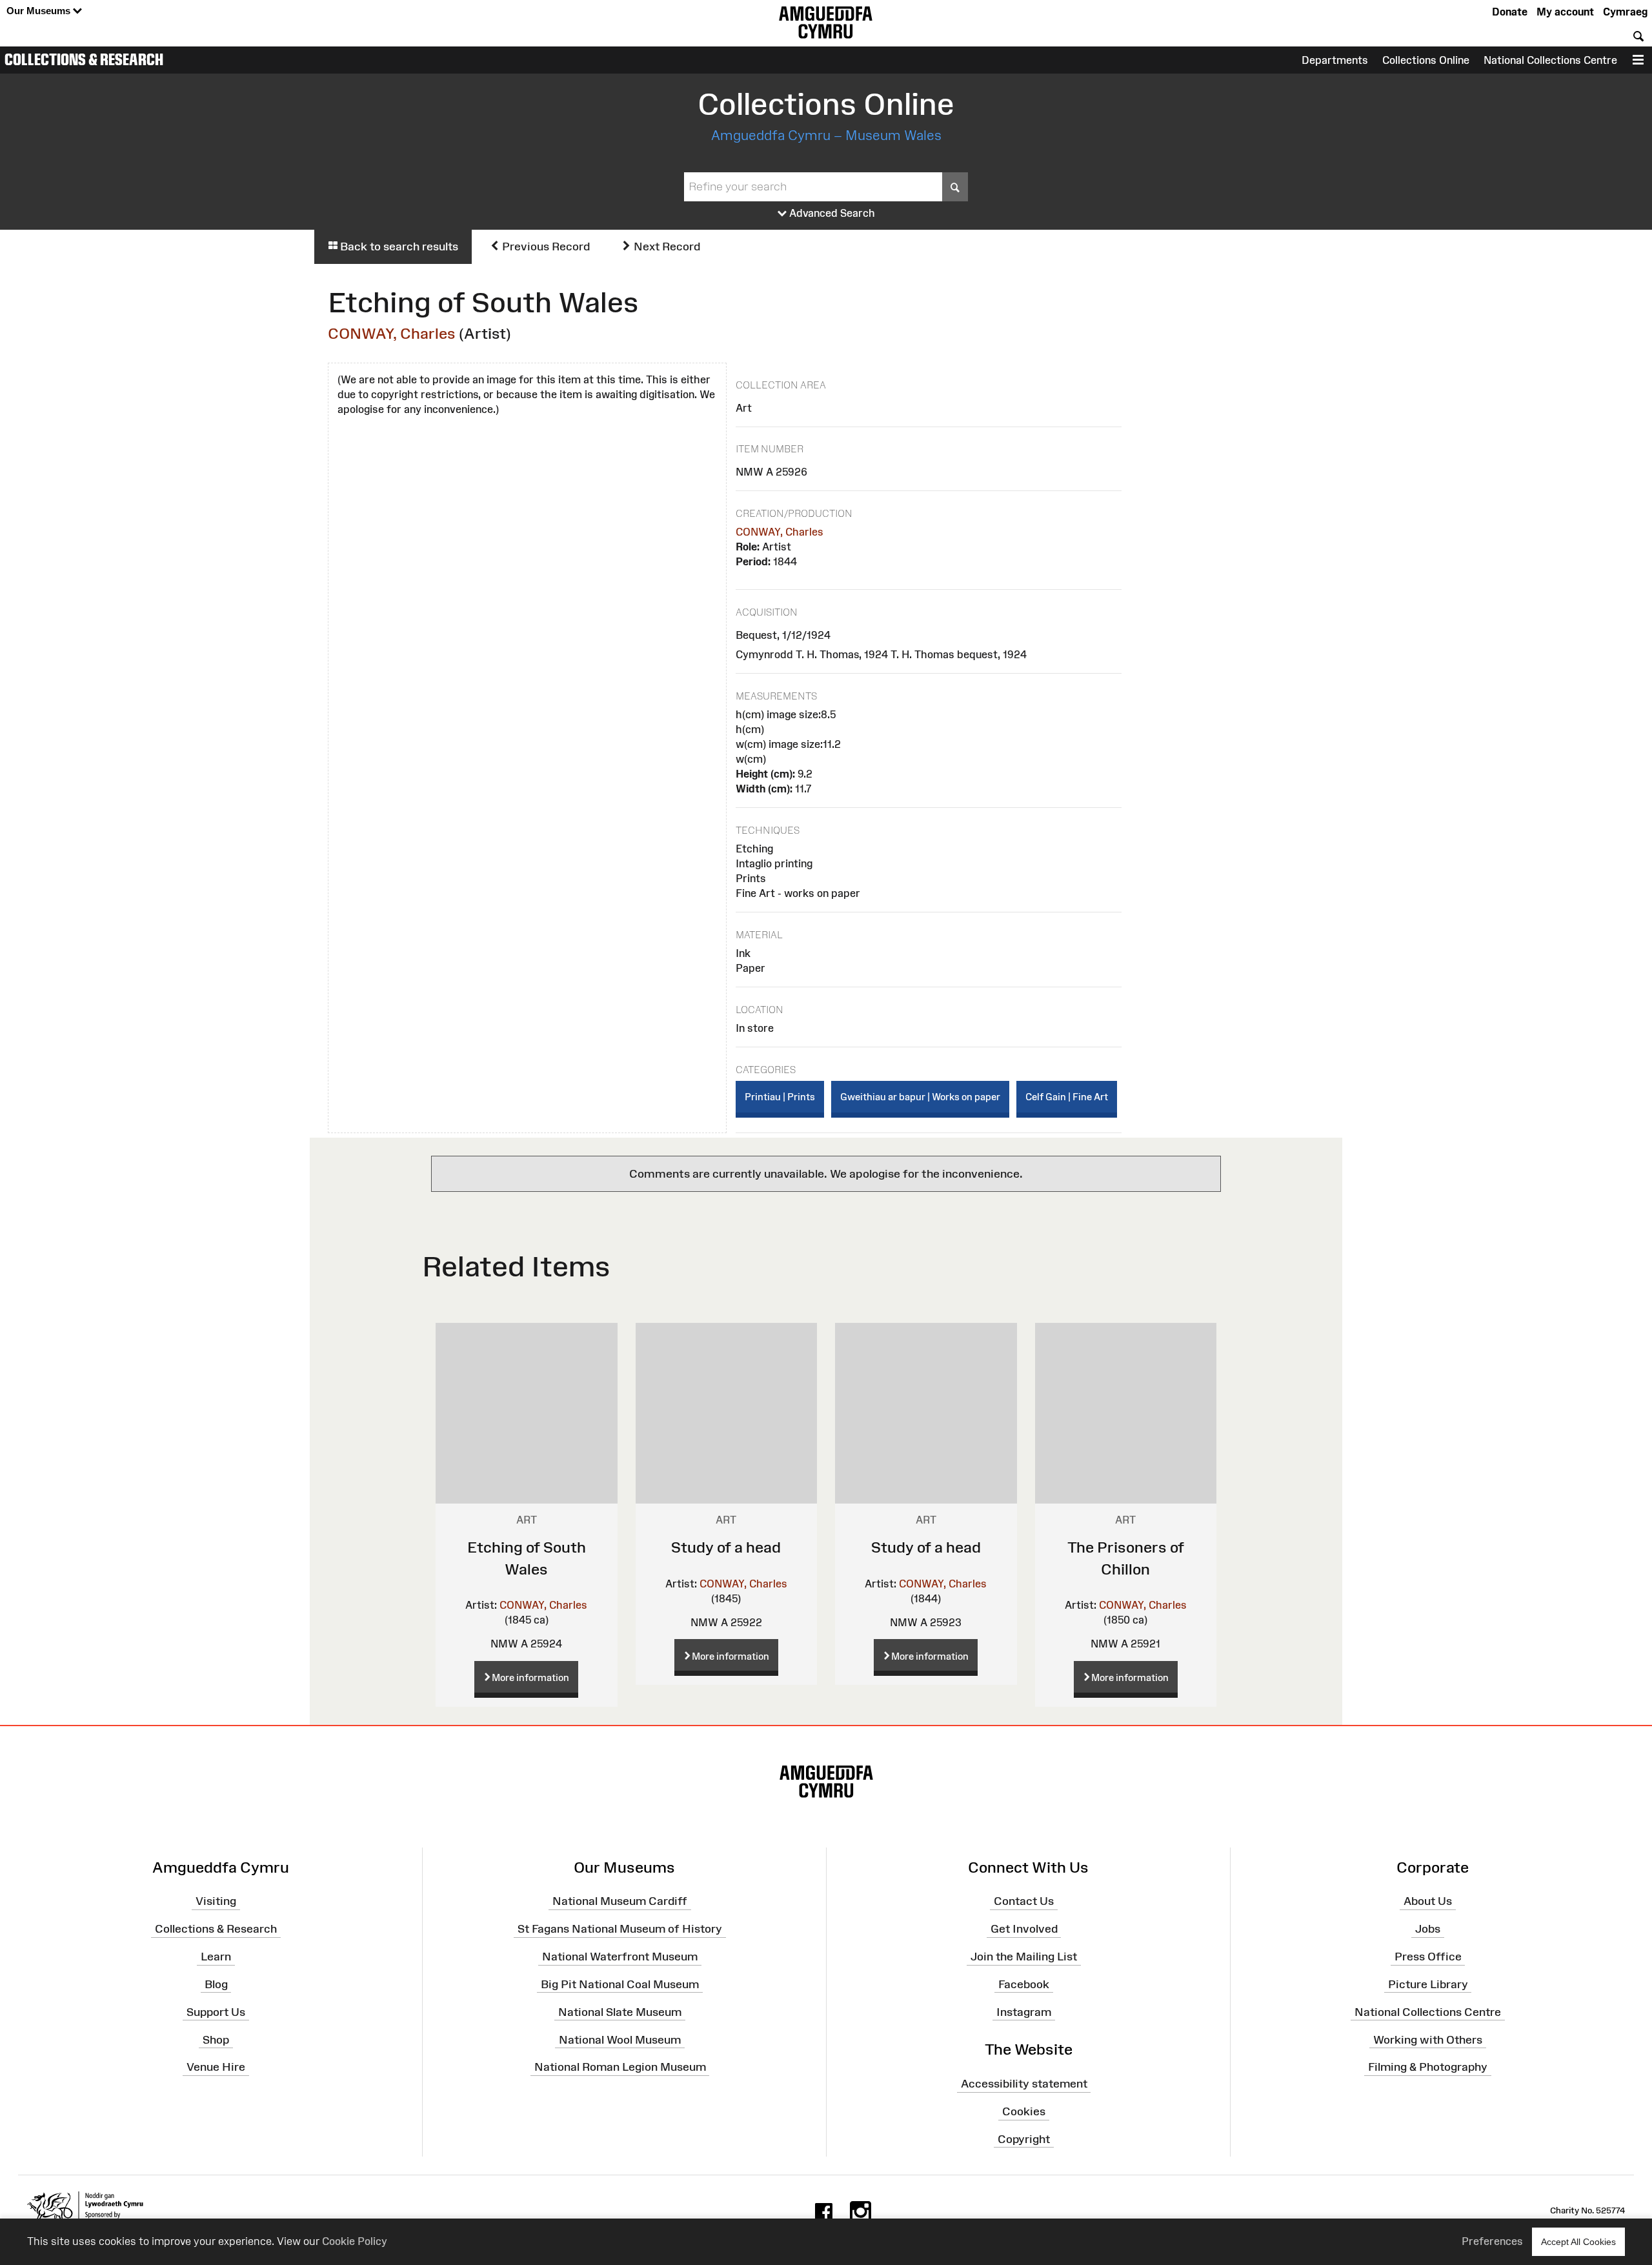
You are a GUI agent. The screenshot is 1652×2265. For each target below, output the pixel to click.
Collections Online (1426, 60)
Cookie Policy (355, 2241)
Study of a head (726, 1547)
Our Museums (40, 11)
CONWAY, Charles (392, 333)
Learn (216, 1957)
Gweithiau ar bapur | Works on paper (920, 1097)
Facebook (1024, 1984)
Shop (216, 2039)
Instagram (1024, 2011)
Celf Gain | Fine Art (1067, 1097)
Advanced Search (831, 213)
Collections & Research (84, 59)
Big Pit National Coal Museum (620, 1984)
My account (1565, 12)
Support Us (216, 2011)
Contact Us (1024, 1901)
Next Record (666, 247)
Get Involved (1024, 1929)
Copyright (1024, 2139)
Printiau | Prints (780, 1097)
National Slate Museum (620, 2011)
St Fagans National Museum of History (620, 1929)
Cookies (1024, 2111)
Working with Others (1428, 2039)
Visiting (216, 1901)
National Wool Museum (620, 2039)
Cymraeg (1625, 12)
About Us (1428, 1901)
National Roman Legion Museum (620, 2067)
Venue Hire (216, 2067)
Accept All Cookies (1578, 2242)
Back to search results (398, 247)
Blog (216, 1984)
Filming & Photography (1428, 2067)
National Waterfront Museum (620, 1957)
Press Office (1428, 1957)
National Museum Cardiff (620, 1901)
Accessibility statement (1024, 2084)
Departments (1335, 60)
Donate (1510, 12)
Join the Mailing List (1024, 1957)
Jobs (1428, 1929)
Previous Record (545, 247)
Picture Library (1428, 1984)
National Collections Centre (1550, 60)
